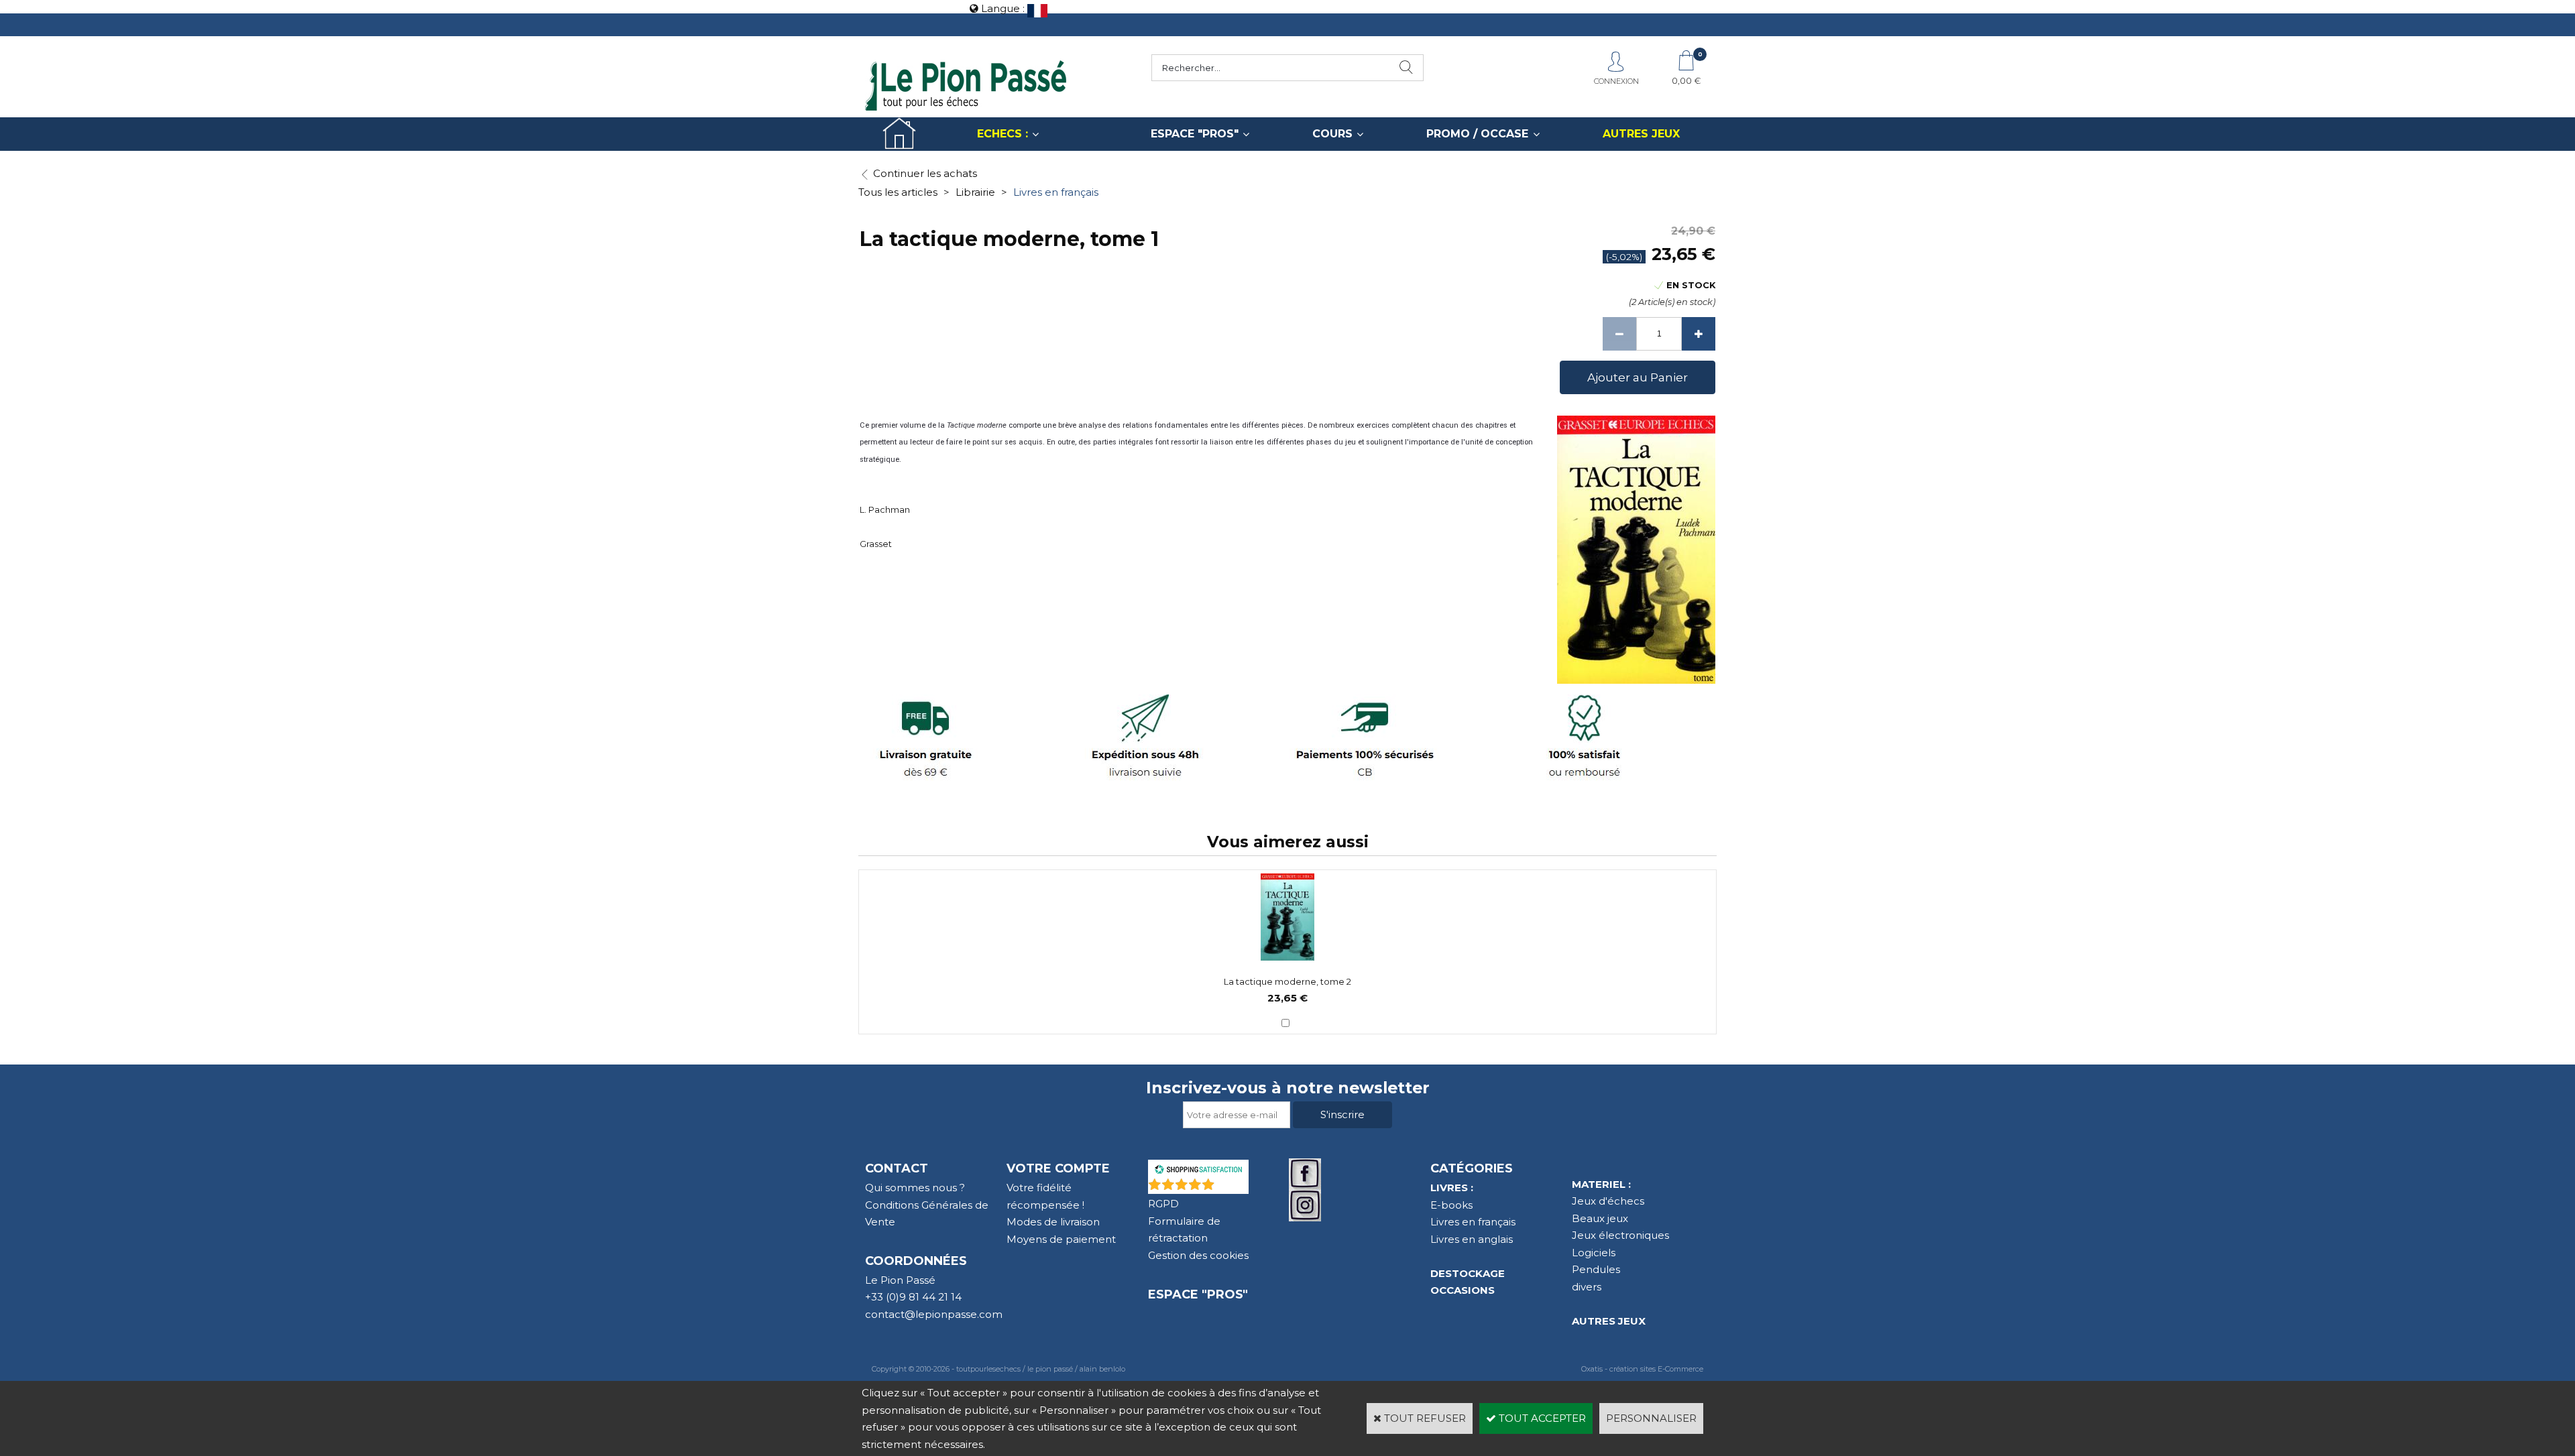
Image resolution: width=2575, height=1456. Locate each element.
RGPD (1163, 1204)
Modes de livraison (1053, 1222)
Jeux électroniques (1620, 1235)
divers (1587, 1287)
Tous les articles (898, 192)
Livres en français (1056, 192)
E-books (1451, 1205)
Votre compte (1058, 1168)
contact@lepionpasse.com (934, 1314)
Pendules (1596, 1269)
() (1233, 1187)
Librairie (975, 192)
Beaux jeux (1600, 1218)
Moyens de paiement (1061, 1239)
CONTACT (897, 1168)
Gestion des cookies (1198, 1255)
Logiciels (1594, 1253)
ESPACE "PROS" (1195, 134)
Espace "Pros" (1198, 1294)
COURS (1332, 134)
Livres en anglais (1472, 1239)
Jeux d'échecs (1608, 1201)
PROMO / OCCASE (1477, 134)
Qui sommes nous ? (915, 1188)
